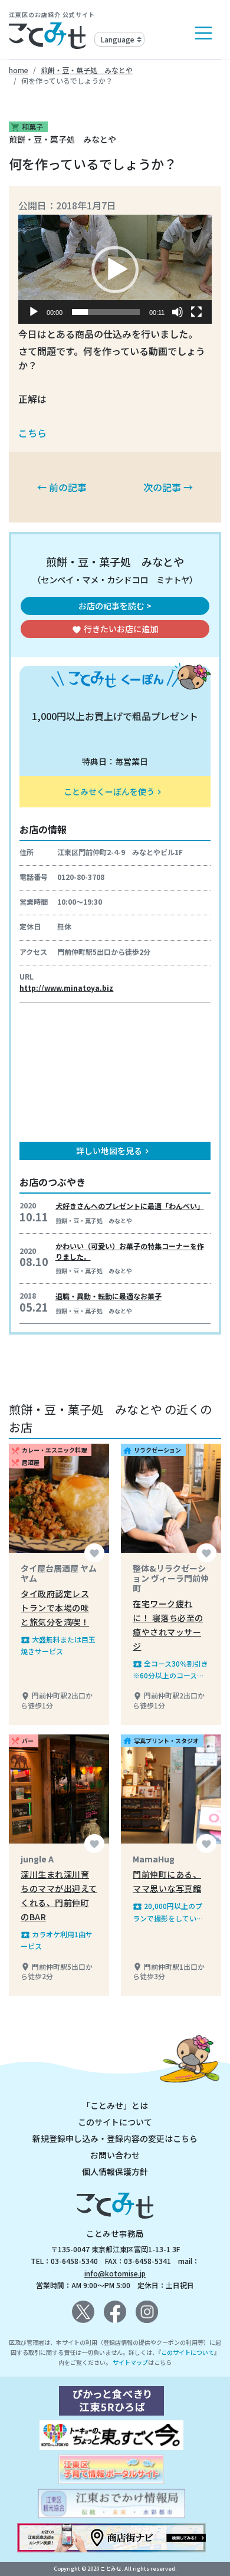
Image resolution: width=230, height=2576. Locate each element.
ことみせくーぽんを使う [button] (114, 791)
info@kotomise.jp (115, 2273)
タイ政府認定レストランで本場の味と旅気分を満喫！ (55, 1608)
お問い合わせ (115, 2155)
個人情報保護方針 (115, 2171)
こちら (32, 433)
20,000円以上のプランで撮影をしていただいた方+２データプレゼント (170, 1912)
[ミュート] (178, 312)
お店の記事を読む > (115, 606)
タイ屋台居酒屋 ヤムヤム (59, 1573)
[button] (115, 270)
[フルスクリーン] (196, 312)
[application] (115, 269)
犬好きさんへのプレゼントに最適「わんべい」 (130, 1206)
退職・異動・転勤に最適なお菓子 (109, 1296)
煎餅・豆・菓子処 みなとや (87, 70)
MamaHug (154, 1859)
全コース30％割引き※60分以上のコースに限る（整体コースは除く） (170, 1670)
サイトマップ (130, 2362)
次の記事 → (168, 487)
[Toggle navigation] (203, 33)
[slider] (106, 312)
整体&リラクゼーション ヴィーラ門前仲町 (171, 1578)
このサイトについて (115, 2122)
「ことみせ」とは (115, 2105)
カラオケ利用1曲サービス (57, 1940)
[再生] (34, 312)
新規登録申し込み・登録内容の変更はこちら (115, 2138)
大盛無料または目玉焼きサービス (58, 1645)
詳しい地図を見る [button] (114, 1151)
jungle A (37, 1859)
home (19, 70)
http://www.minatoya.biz (66, 988)
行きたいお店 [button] (115, 629)
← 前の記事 (62, 487)
